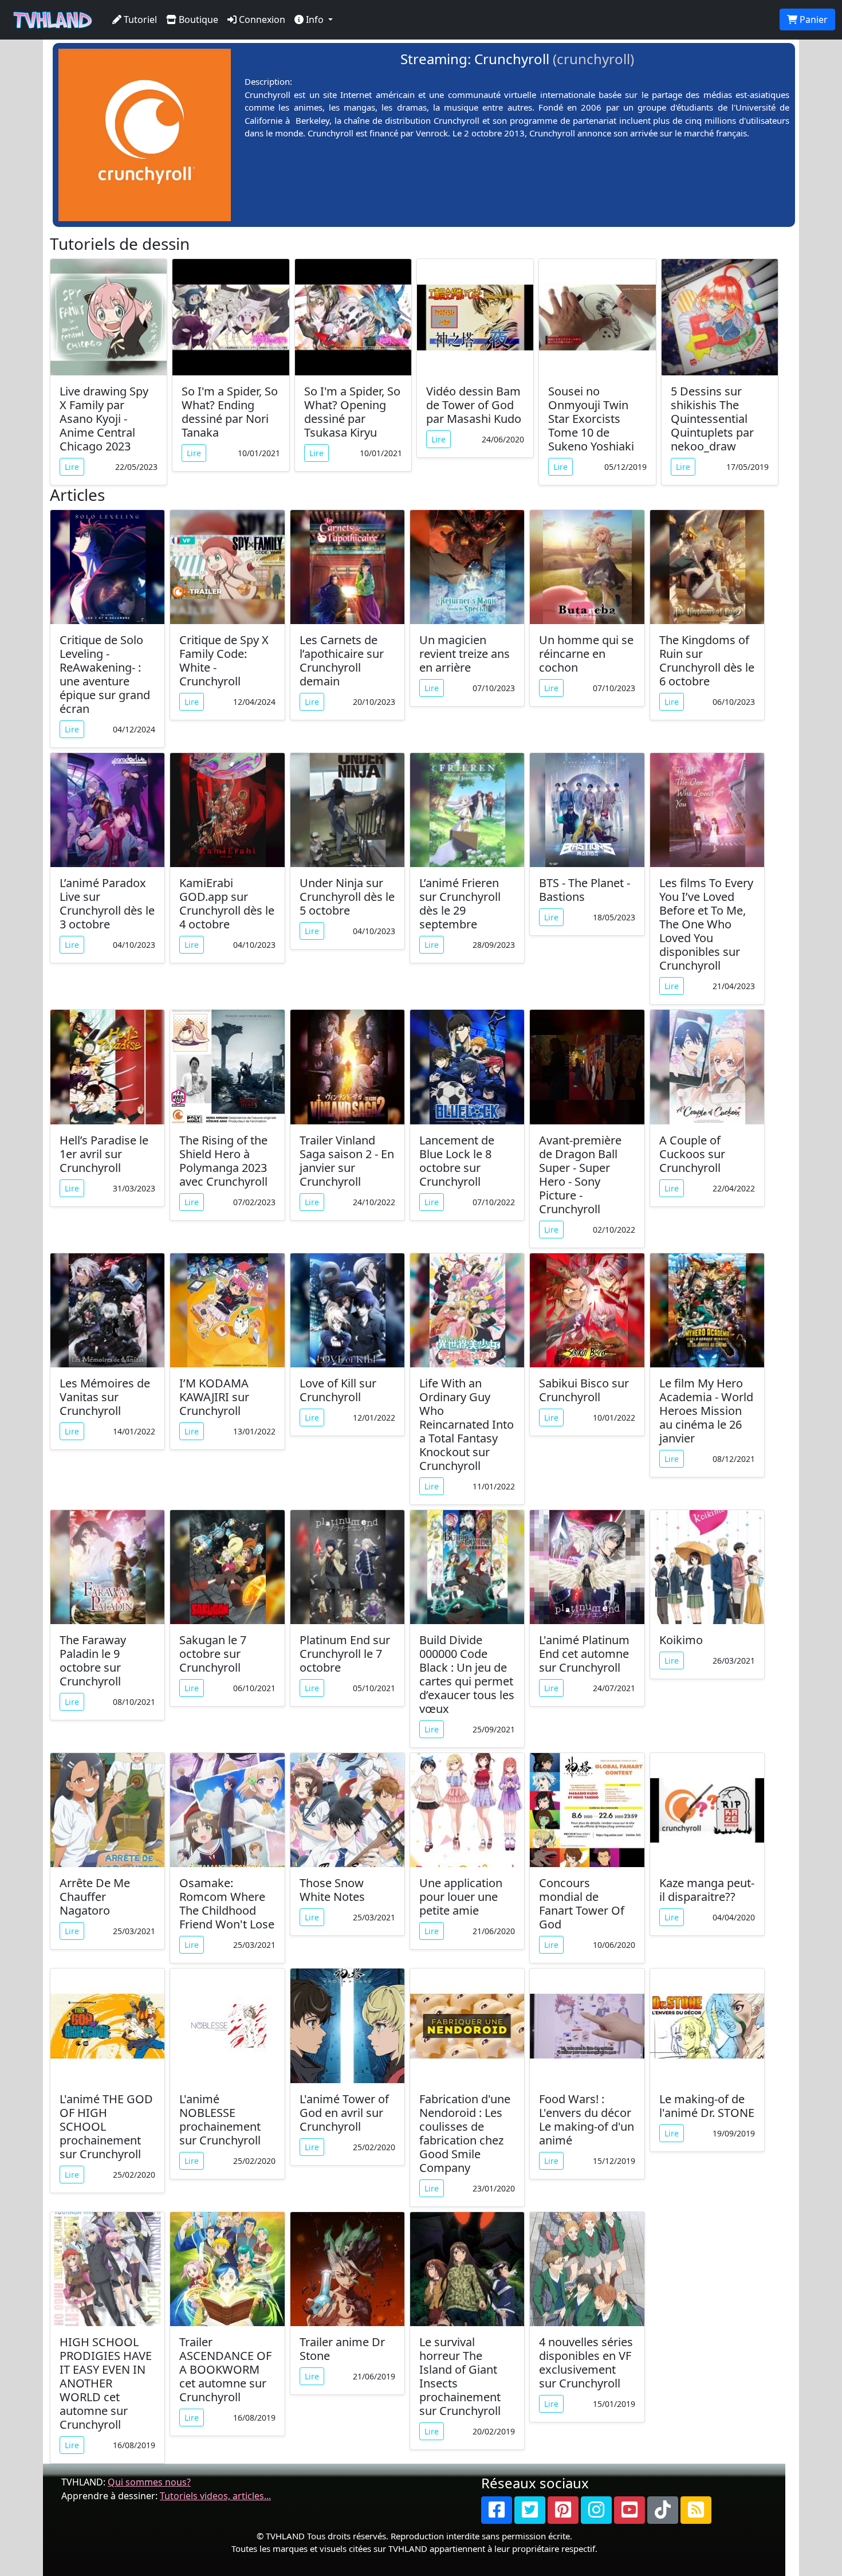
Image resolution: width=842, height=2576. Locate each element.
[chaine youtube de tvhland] (629, 2510)
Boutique (197, 19)
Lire (72, 467)
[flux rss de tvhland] (696, 2510)
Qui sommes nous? (149, 2482)
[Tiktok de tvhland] (663, 2510)
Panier (813, 19)
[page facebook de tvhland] (497, 2510)
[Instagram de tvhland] (596, 2510)
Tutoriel (139, 19)
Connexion (261, 19)
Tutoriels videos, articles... (215, 2496)
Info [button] (315, 19)
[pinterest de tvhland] (563, 2510)
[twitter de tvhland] (530, 2510)
